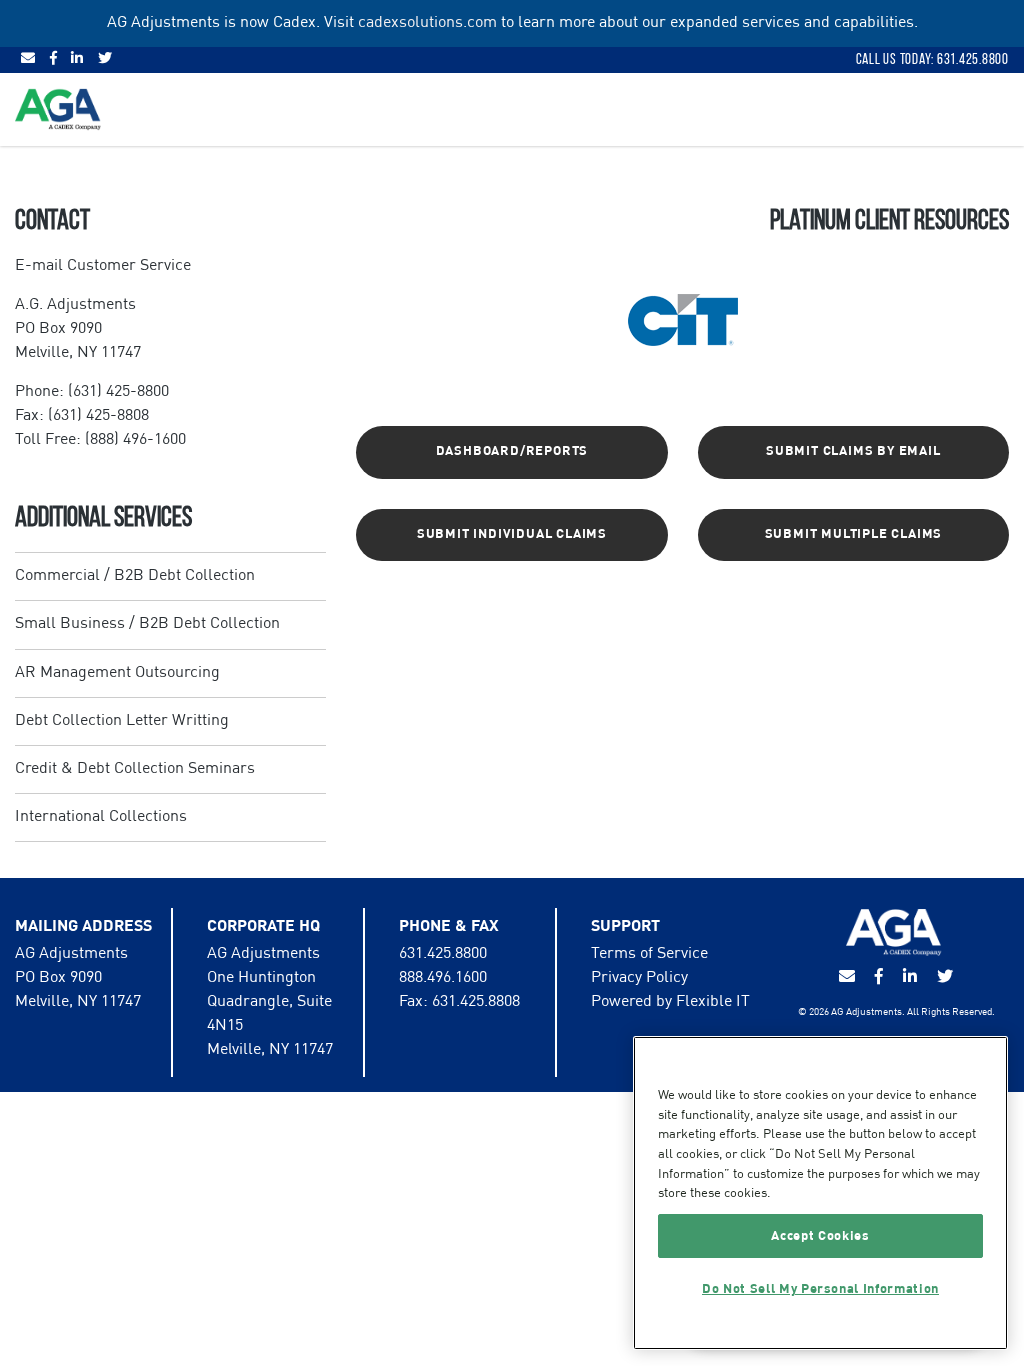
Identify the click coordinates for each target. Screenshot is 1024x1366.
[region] (820, 1193)
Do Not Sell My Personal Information (820, 1289)
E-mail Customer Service (103, 266)
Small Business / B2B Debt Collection (147, 624)
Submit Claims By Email (853, 451)
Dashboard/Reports (512, 451)
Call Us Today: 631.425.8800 (932, 59)
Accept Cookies (820, 1236)
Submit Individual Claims (512, 534)
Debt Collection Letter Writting (122, 721)
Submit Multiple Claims (854, 534)
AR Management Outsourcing (117, 673)
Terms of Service (649, 954)
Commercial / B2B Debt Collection (135, 576)
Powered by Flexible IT (670, 1002)
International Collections (101, 817)
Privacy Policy (639, 978)
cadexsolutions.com (427, 23)
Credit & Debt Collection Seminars (135, 769)
